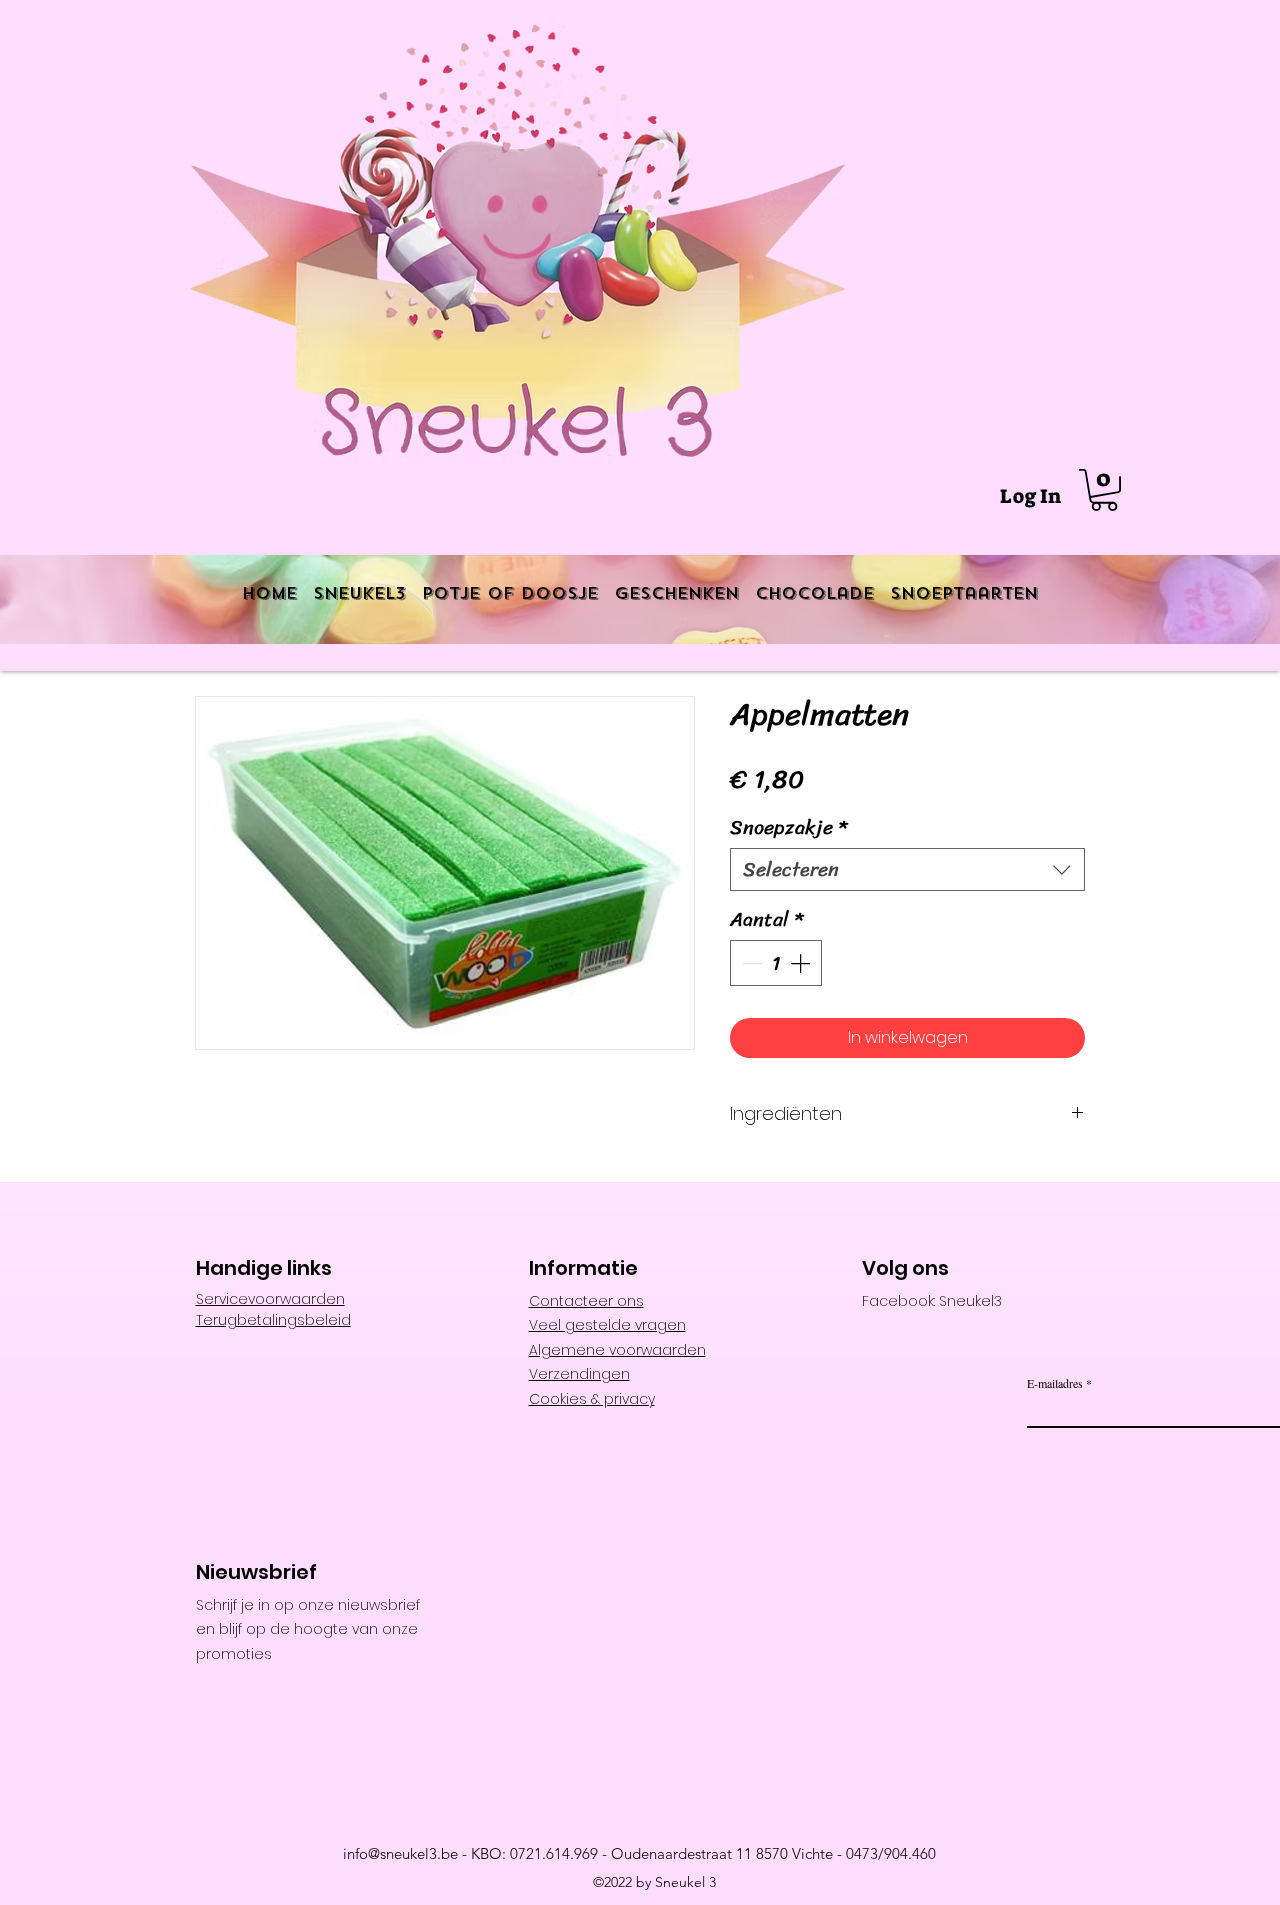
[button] (1104, 490)
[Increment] (802, 963)
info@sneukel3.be (400, 1853)
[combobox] (907, 869)
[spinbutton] (776, 963)
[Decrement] (750, 963)
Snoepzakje (788, 827)
